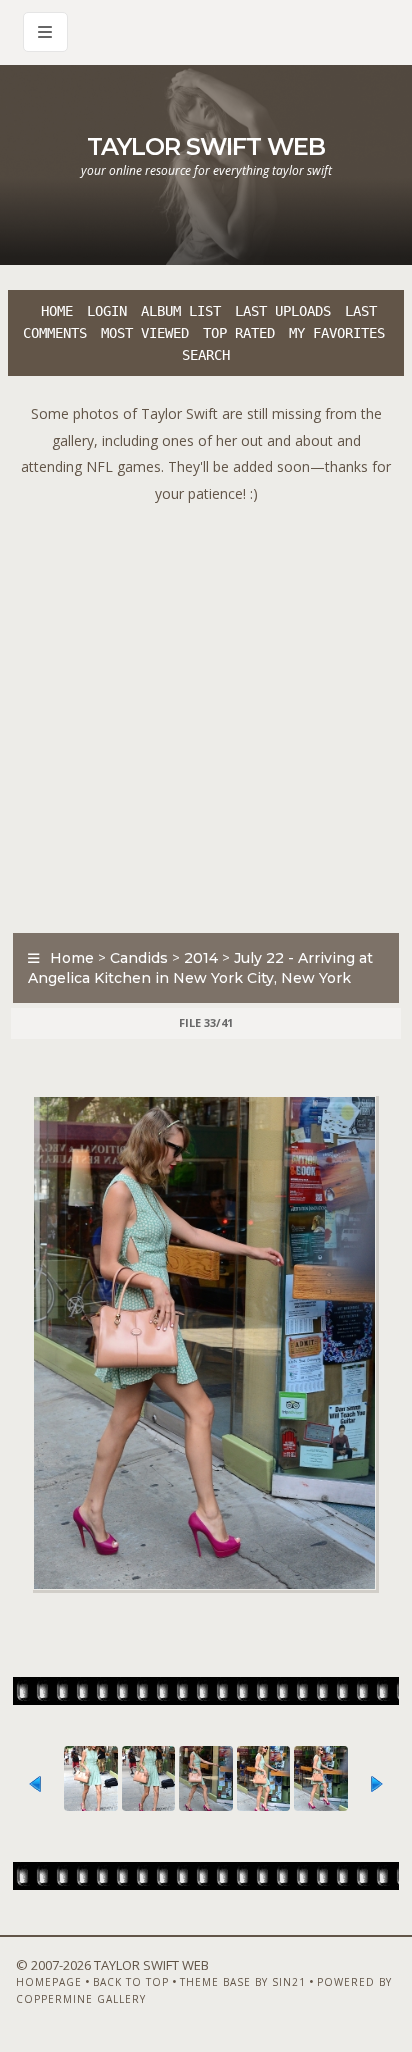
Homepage (49, 1982)
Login (107, 311)
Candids (139, 958)
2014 (201, 958)
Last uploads (283, 311)
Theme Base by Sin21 (243, 1982)
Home (57, 311)
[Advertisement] (206, 713)
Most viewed (145, 333)
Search (206, 355)
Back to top (131, 1982)
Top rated (239, 333)
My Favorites (337, 333)
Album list (181, 311)
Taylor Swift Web (206, 146)
